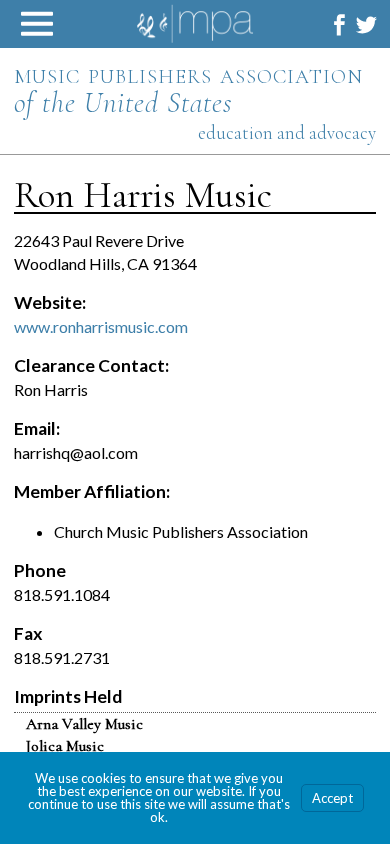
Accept (332, 798)
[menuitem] (339, 24)
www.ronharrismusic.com (101, 326)
